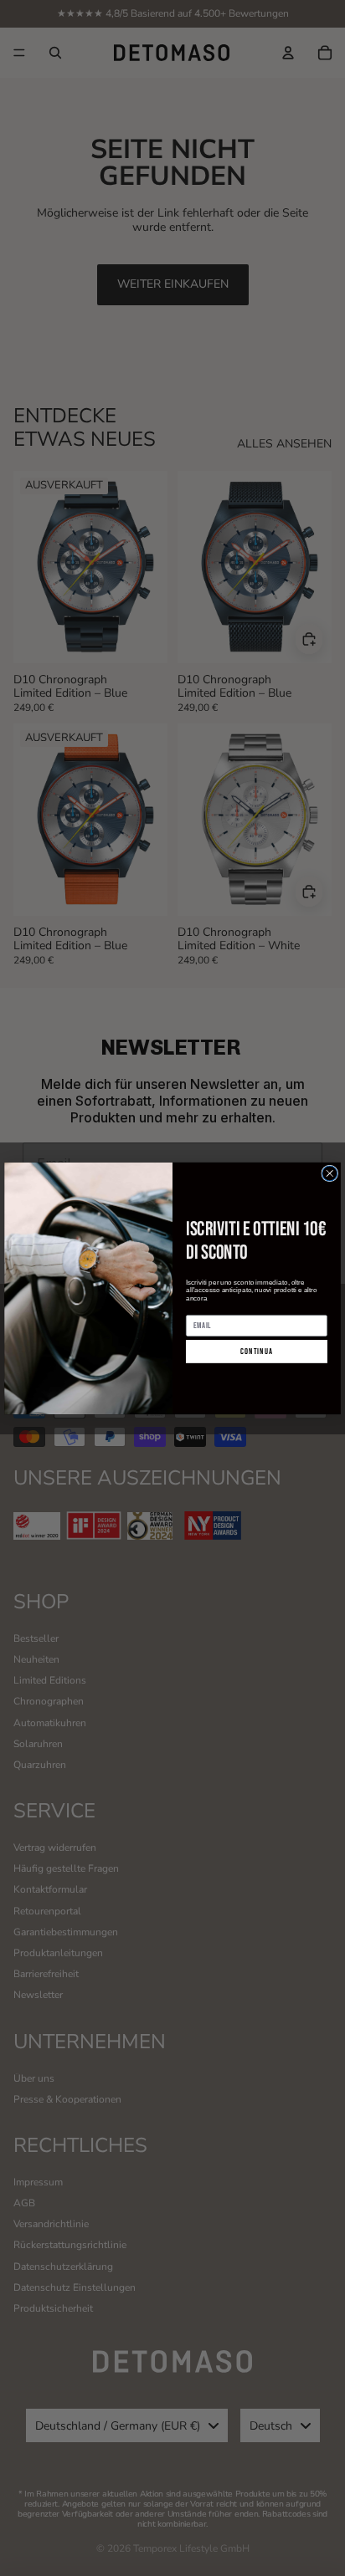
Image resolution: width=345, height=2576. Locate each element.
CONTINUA (257, 1352)
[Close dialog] (330, 1173)
